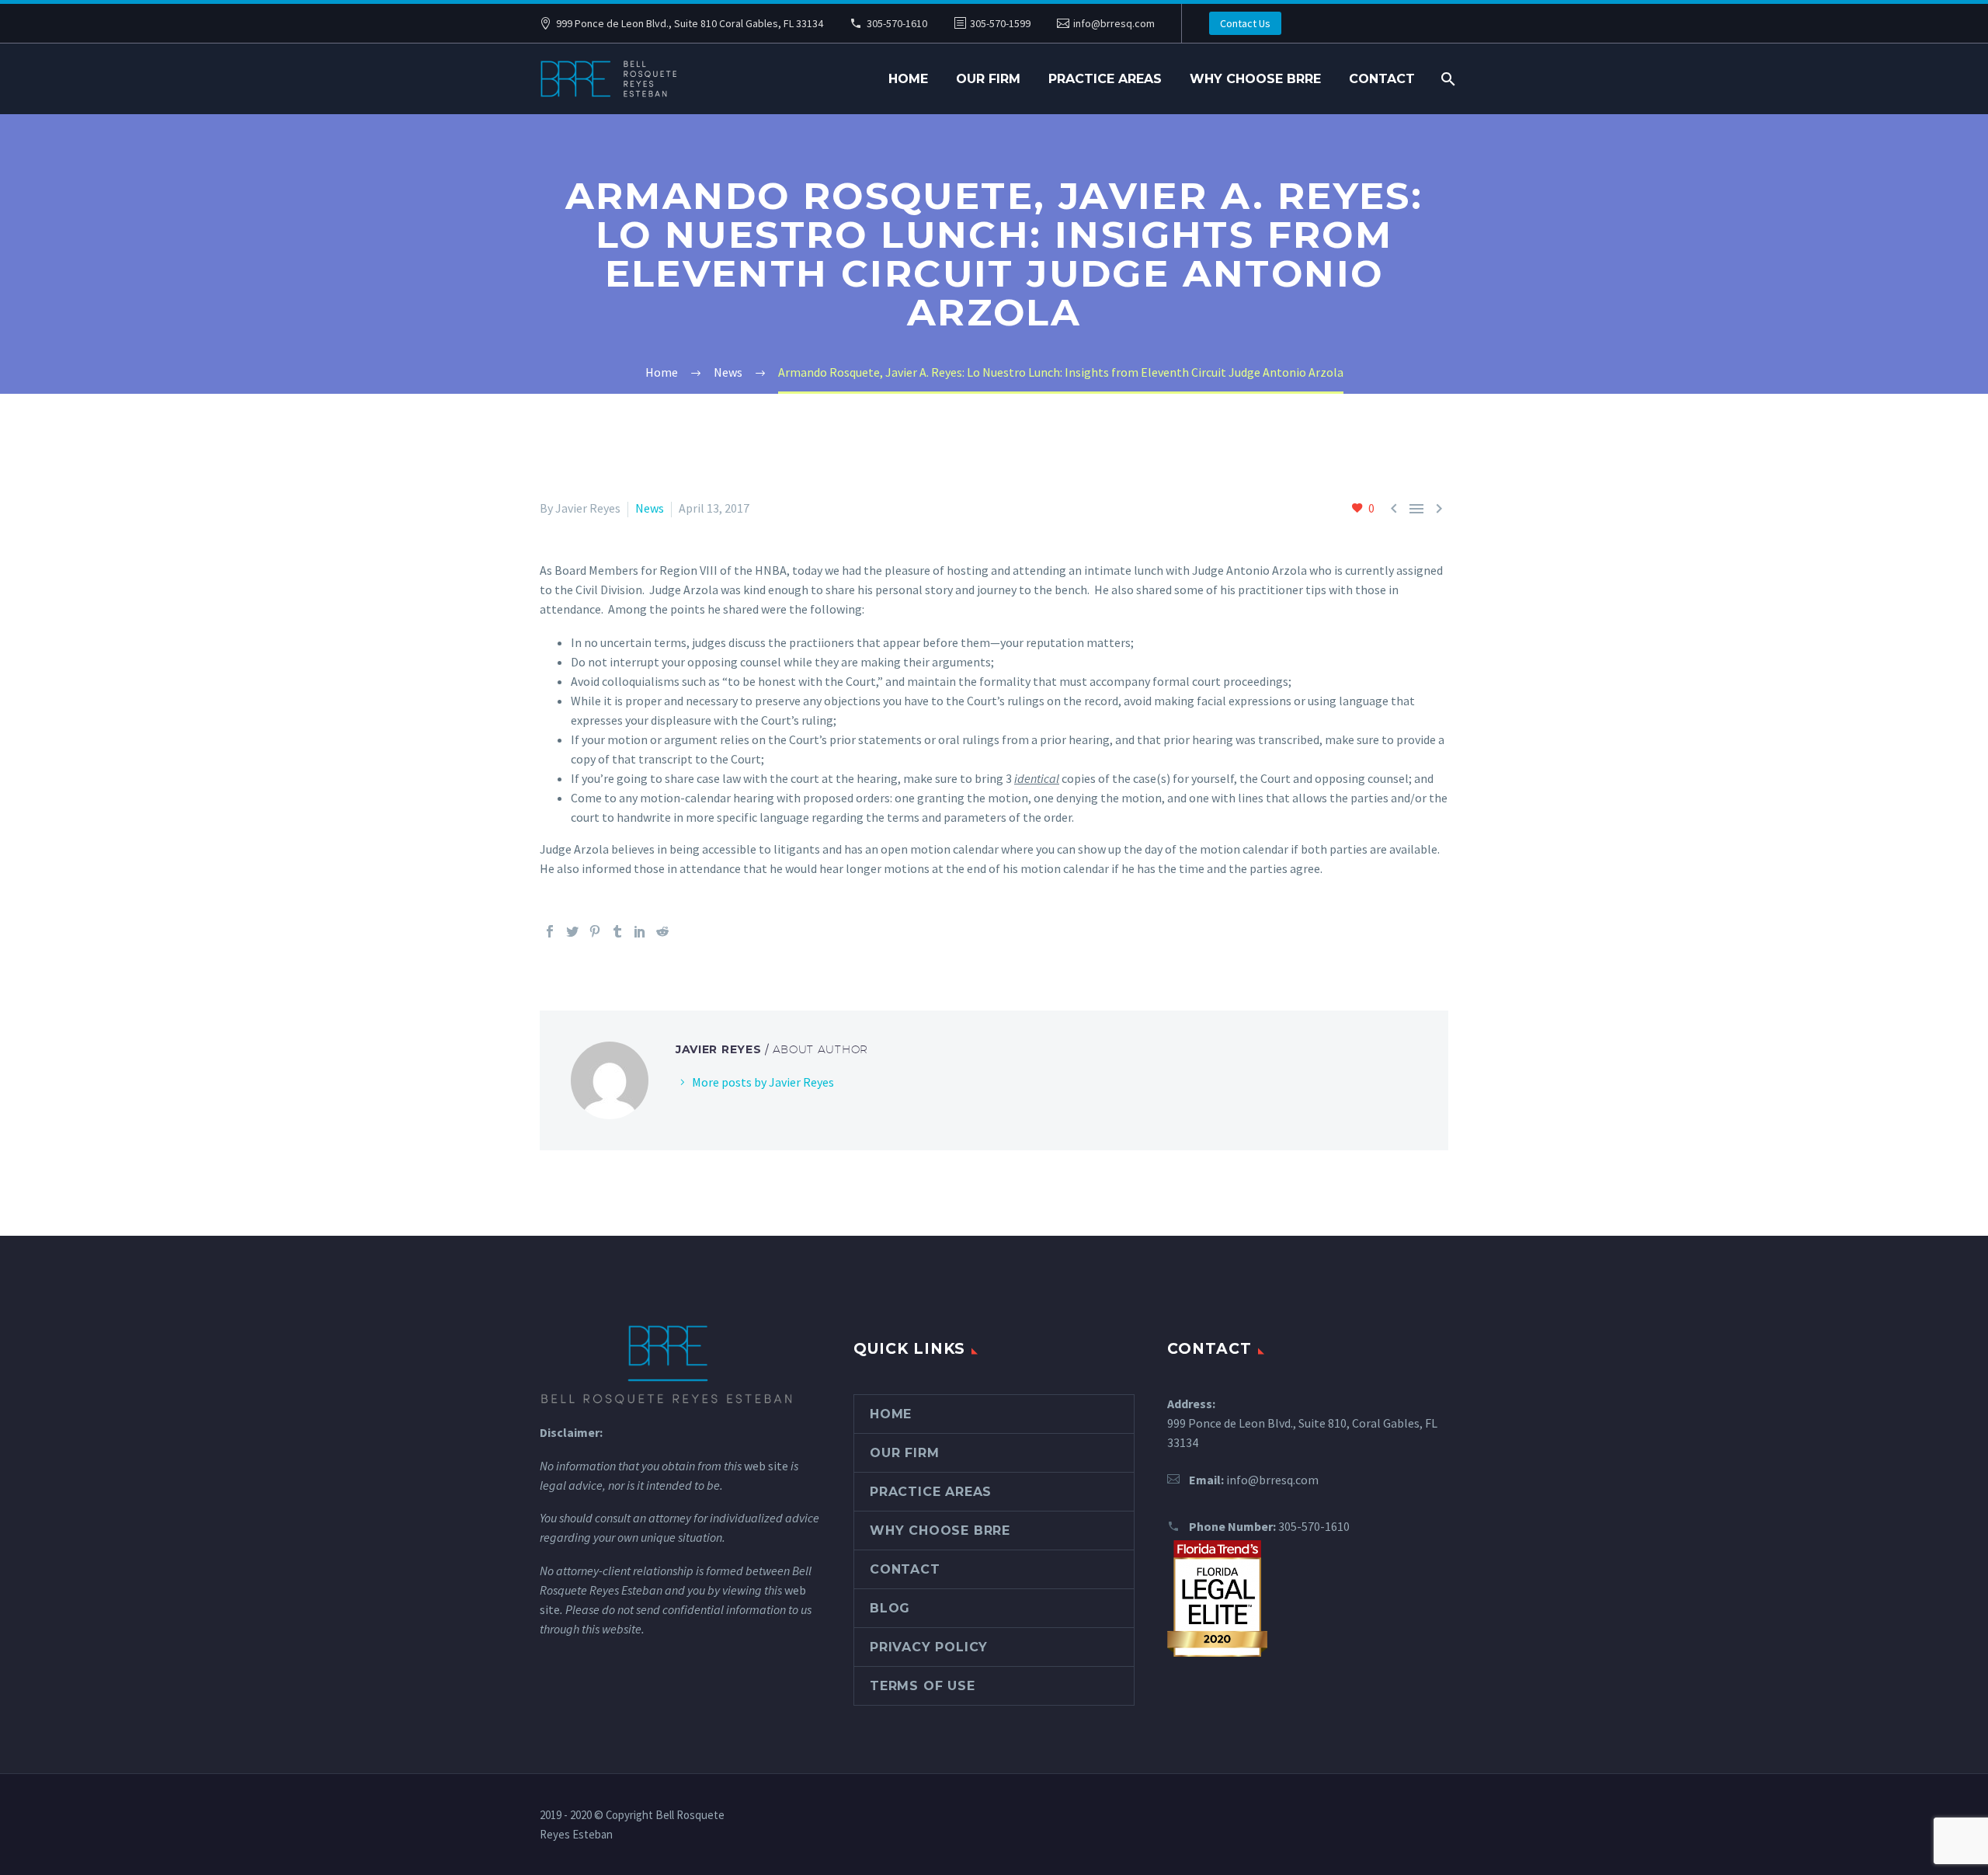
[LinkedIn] (640, 931)
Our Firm (988, 79)
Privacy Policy (929, 1647)
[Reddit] (662, 931)
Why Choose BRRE (1255, 79)
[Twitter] (572, 931)
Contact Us (1245, 23)
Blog (890, 1608)
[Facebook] (550, 931)
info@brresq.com (1114, 23)
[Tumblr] (617, 931)
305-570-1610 (897, 23)
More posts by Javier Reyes (763, 1082)
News (650, 508)
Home (908, 79)
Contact (1382, 79)
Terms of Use (923, 1686)
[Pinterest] (595, 931)
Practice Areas (1105, 79)
